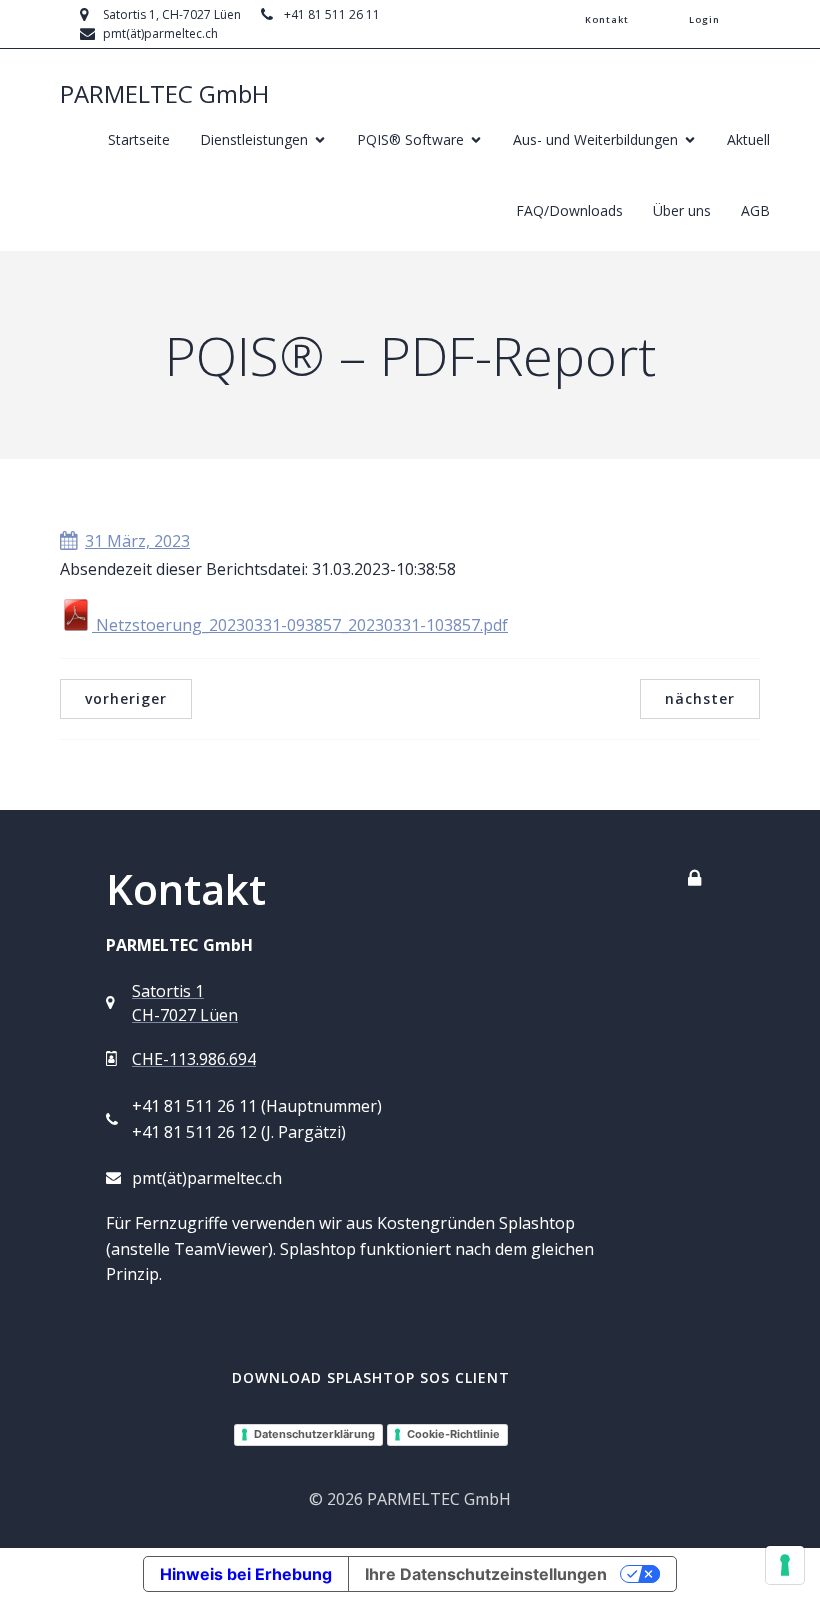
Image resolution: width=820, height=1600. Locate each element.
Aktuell (748, 139)
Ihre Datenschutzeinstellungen (486, 1574)
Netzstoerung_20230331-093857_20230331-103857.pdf (300, 625)
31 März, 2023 (137, 541)
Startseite (139, 139)
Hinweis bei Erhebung (246, 1574)
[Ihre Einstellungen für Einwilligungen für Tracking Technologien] (785, 1565)
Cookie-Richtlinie (453, 1434)
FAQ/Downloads (569, 210)
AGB (755, 210)
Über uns (682, 210)
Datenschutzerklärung (314, 1434)
